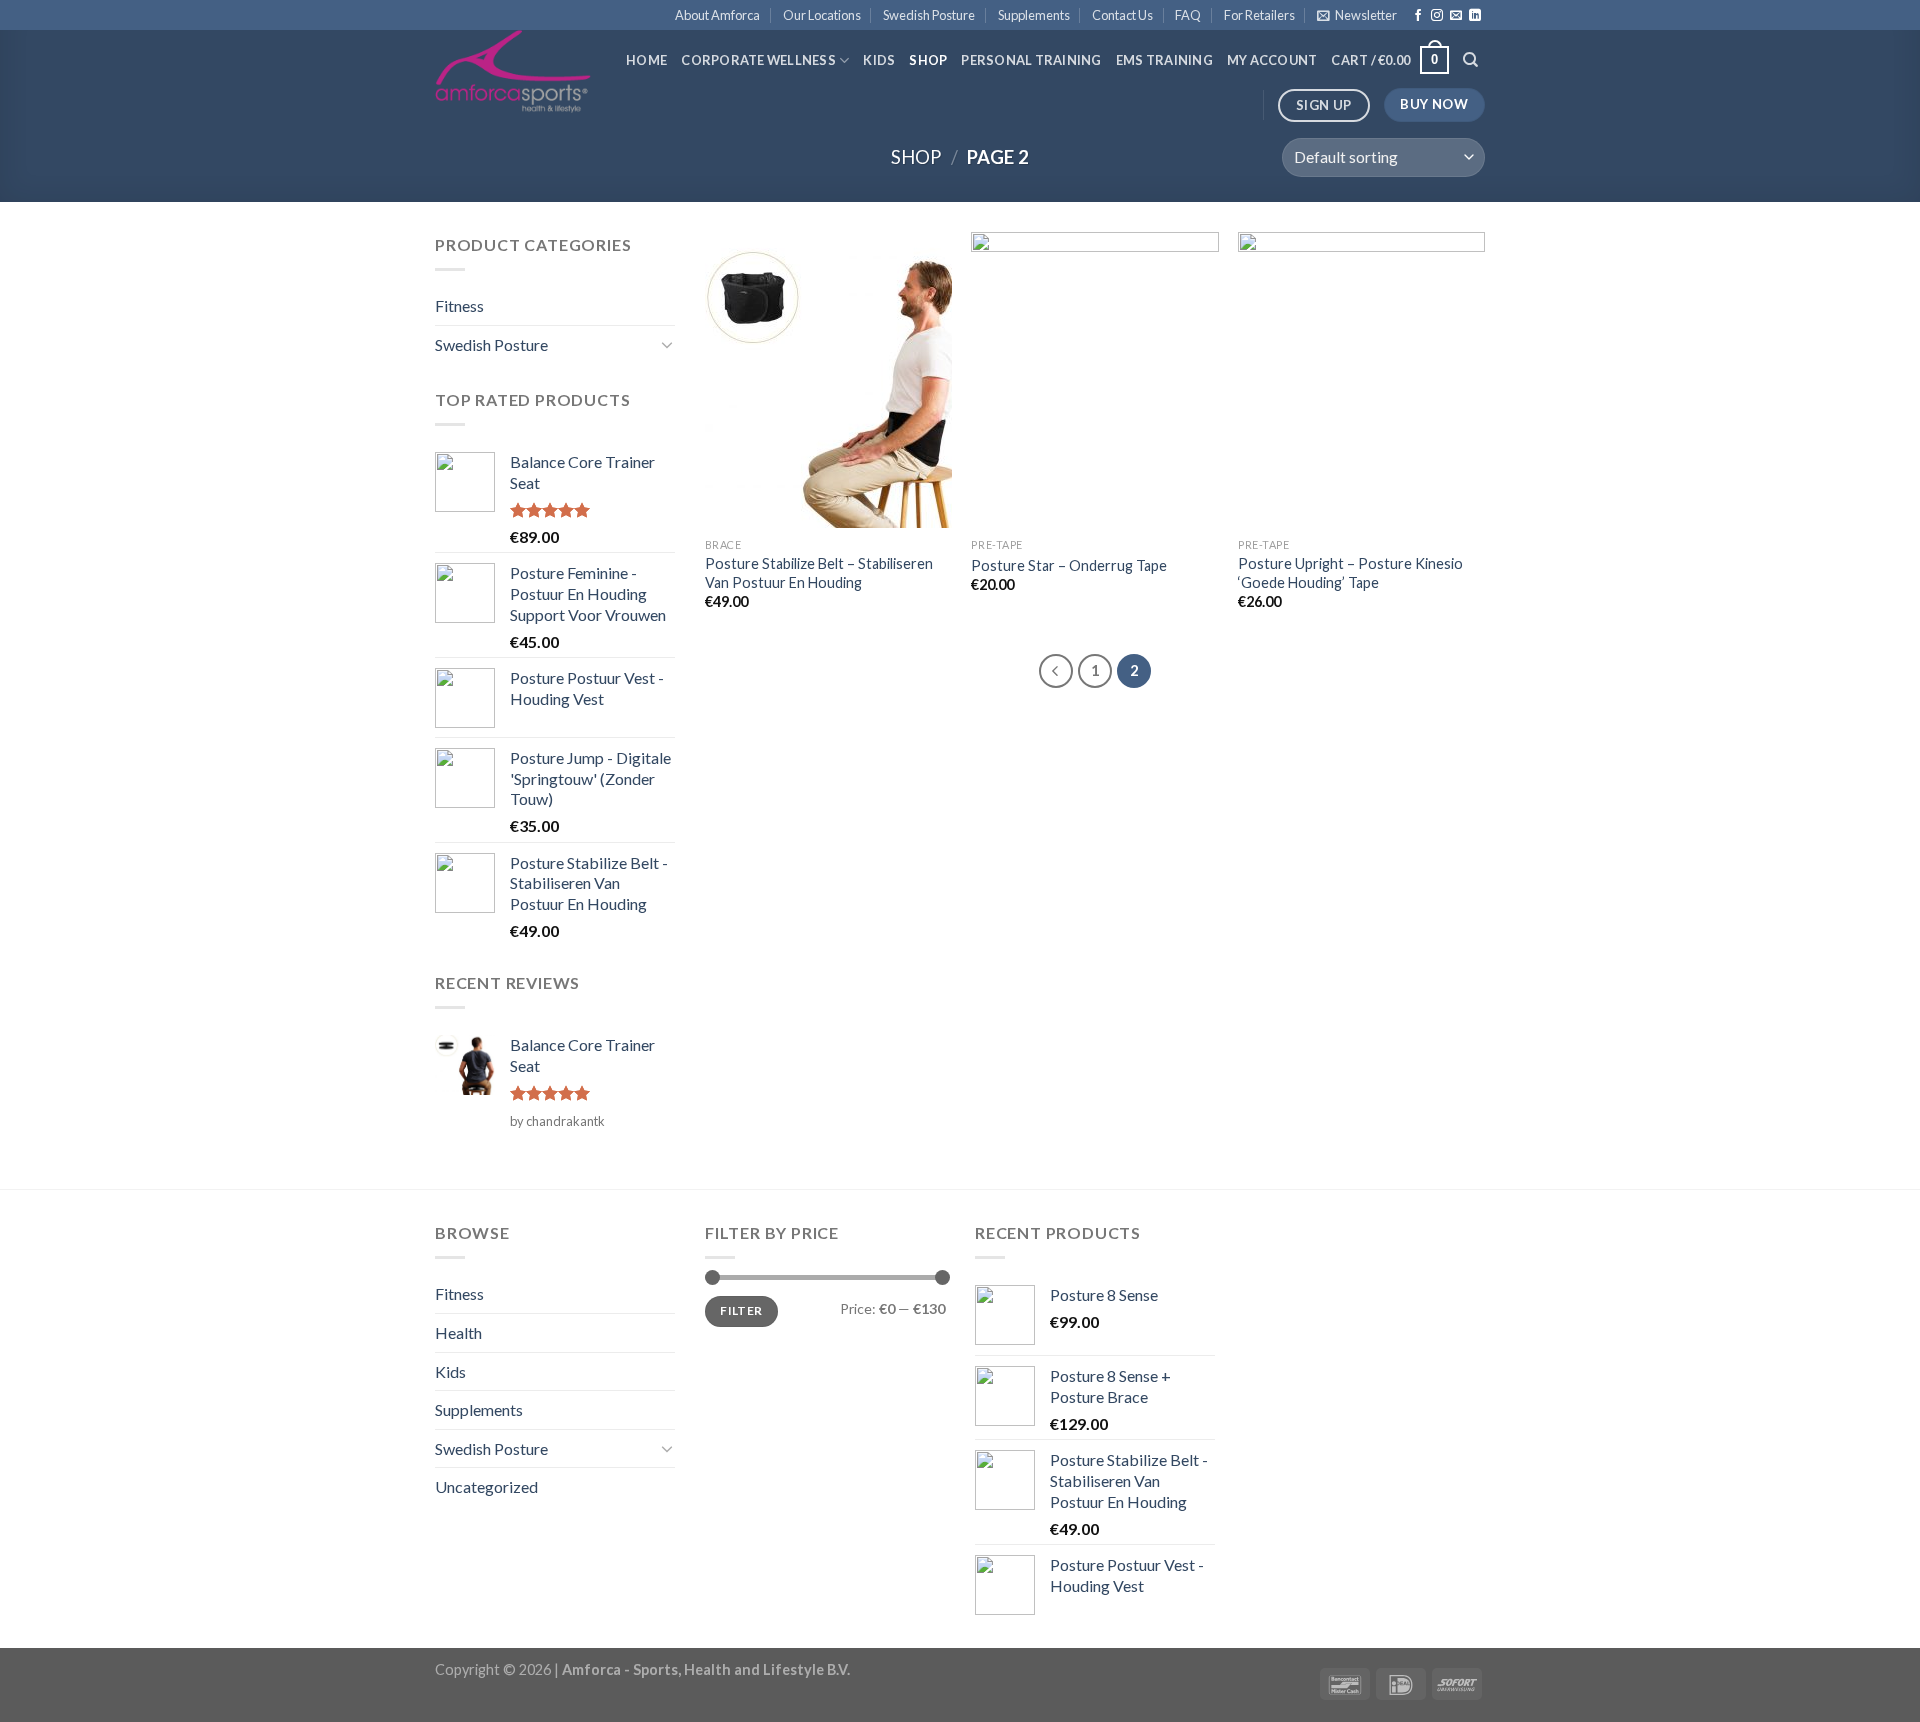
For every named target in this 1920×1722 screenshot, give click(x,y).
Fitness (459, 305)
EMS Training (1164, 60)
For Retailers (1259, 15)
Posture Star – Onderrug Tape (1069, 565)
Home (646, 60)
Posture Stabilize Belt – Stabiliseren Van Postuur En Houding (819, 573)
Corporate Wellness (758, 60)
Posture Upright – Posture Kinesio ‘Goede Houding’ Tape (1350, 573)
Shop (928, 60)
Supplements (1034, 15)
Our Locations (822, 15)
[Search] (1470, 60)
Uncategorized (486, 1486)
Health (458, 1332)
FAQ (1188, 15)
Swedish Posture (929, 15)
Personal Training (1031, 60)
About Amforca (717, 15)
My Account (1272, 60)
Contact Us (1122, 15)
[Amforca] (514, 71)
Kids (879, 60)
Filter (741, 1310)
